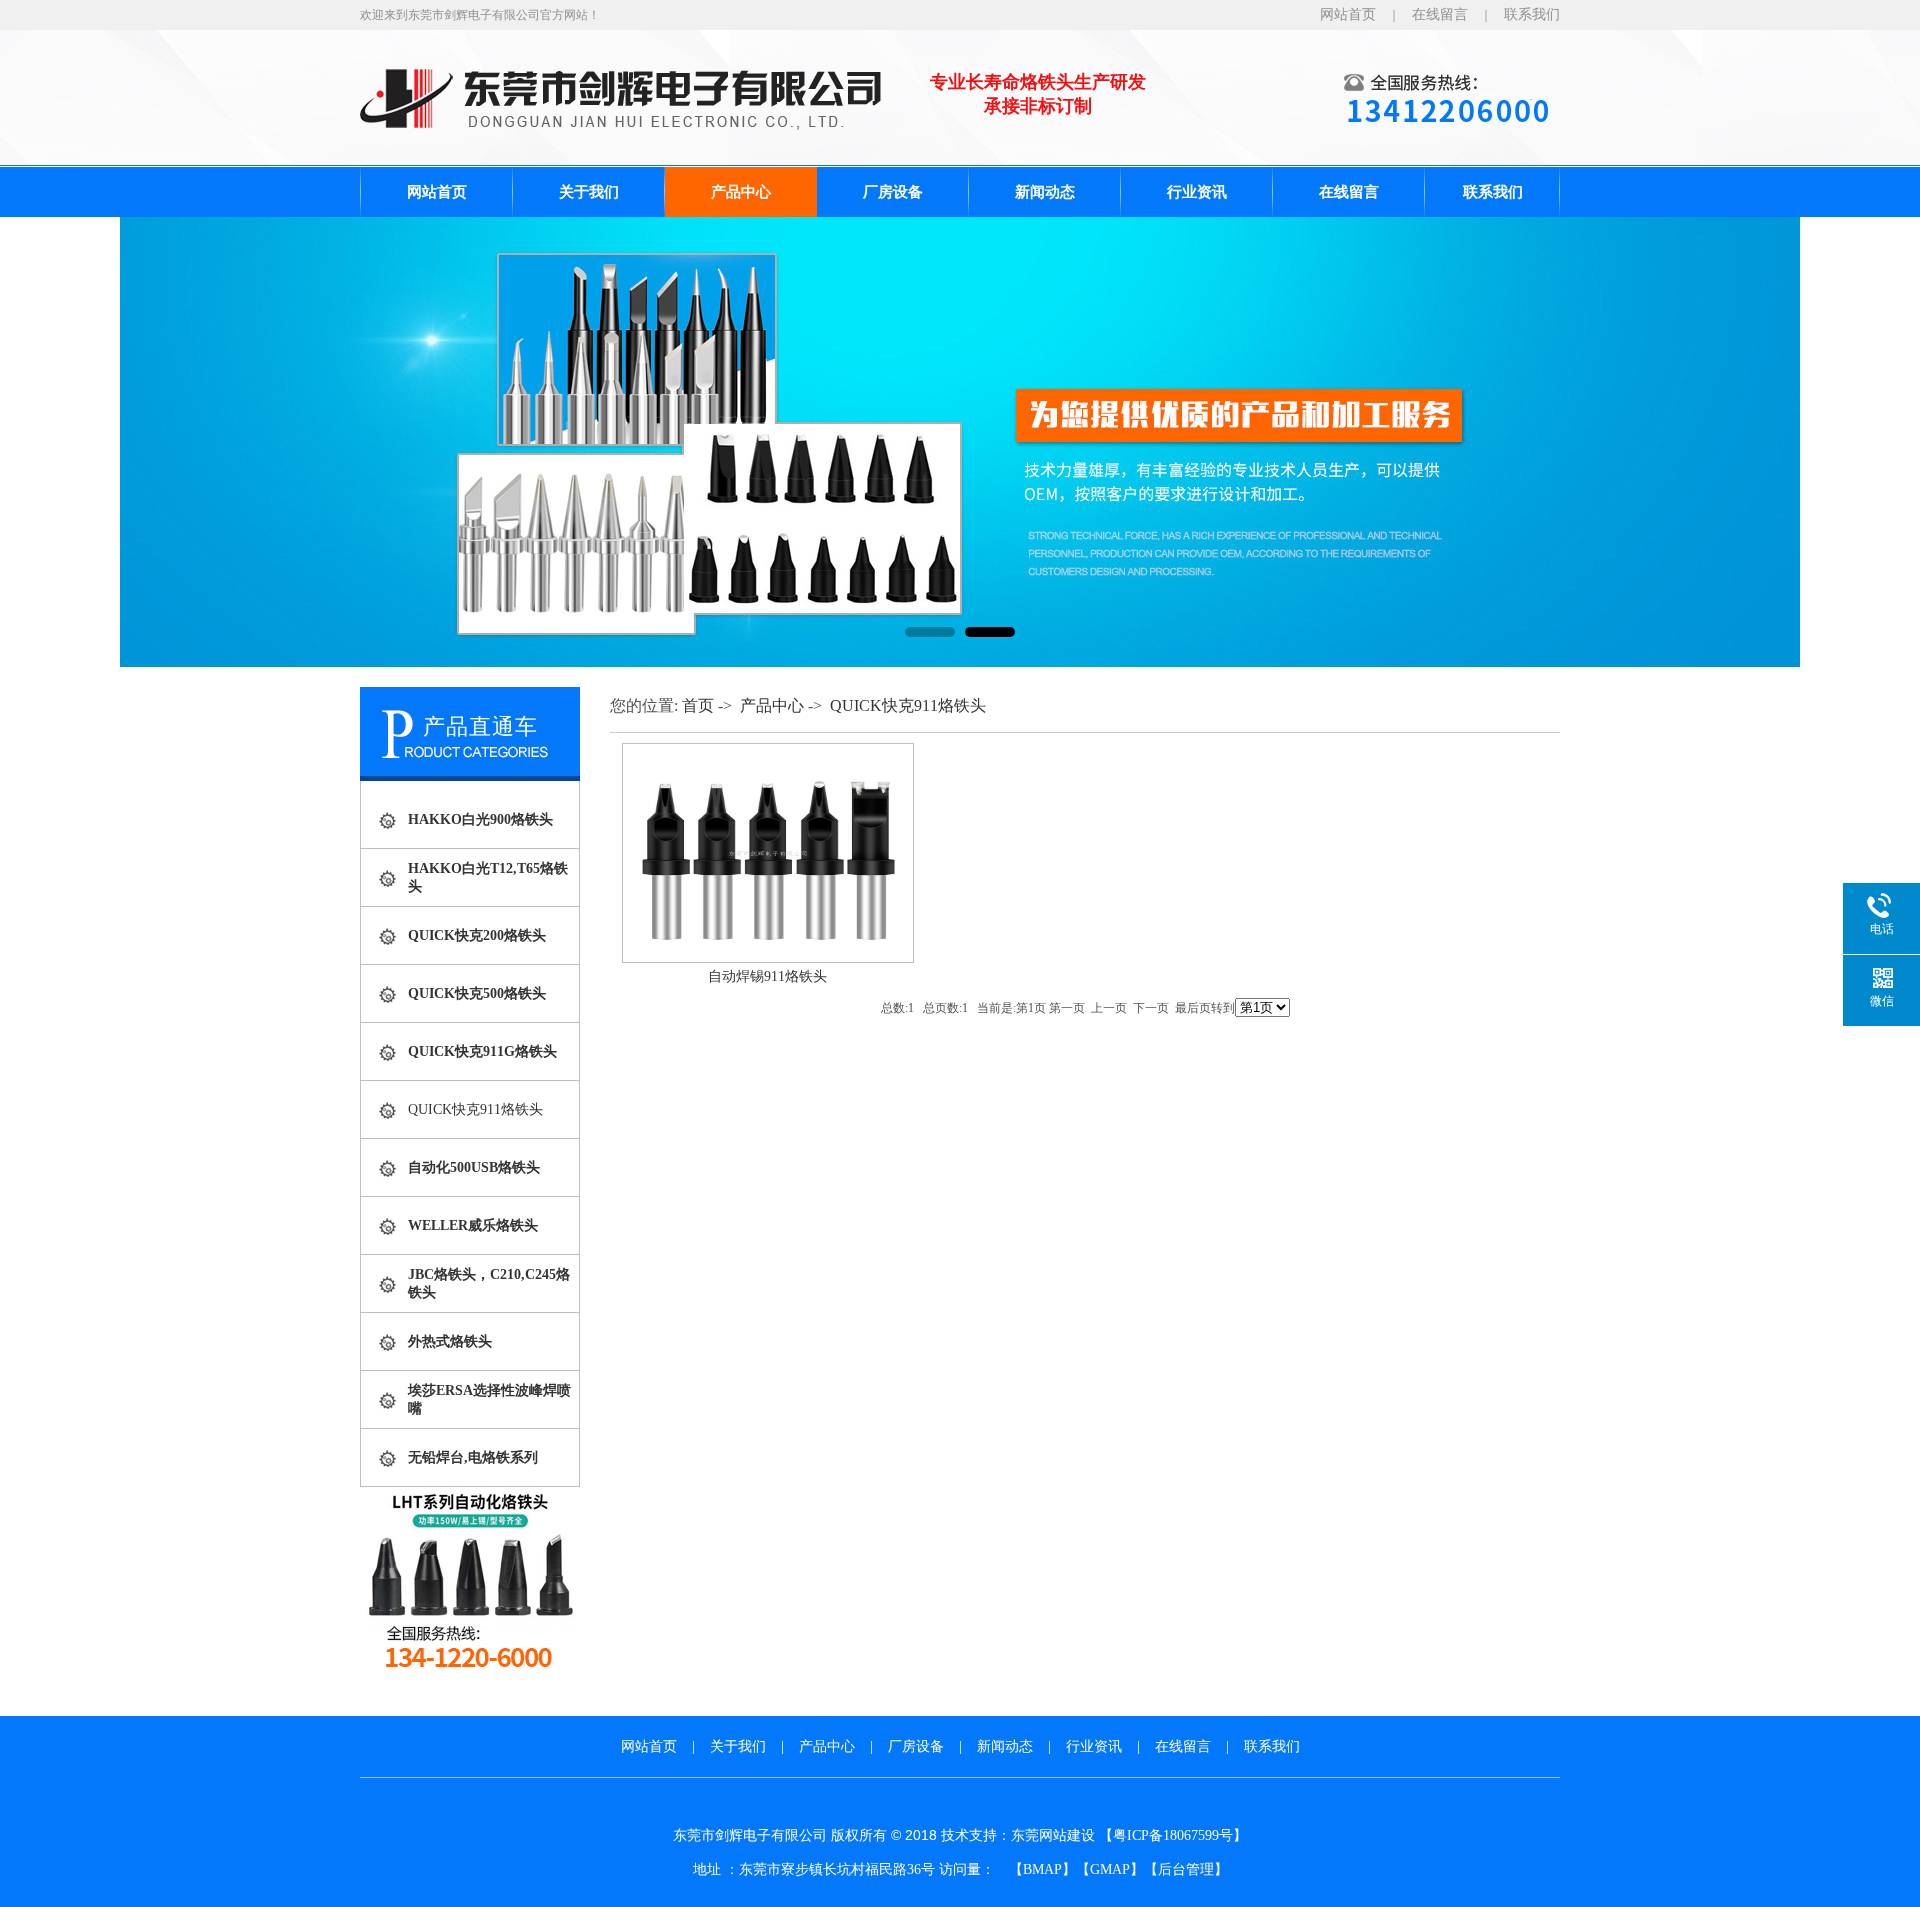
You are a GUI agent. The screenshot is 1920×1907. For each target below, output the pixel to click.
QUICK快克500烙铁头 (477, 993)
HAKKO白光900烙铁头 (480, 819)
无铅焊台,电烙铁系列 (473, 1457)
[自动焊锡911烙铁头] (768, 958)
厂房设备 (893, 192)
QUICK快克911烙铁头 (475, 1109)
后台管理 (1186, 1869)
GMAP (1110, 1869)
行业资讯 (1197, 192)
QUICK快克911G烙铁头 (482, 1051)
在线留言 (1440, 14)
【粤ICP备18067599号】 (1173, 1835)
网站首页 (1348, 14)
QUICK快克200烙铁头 (477, 935)
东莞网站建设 (1053, 1835)
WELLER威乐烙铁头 (473, 1225)
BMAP (1042, 1869)
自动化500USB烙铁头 (474, 1167)
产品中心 (741, 192)
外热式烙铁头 (450, 1341)
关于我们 (589, 192)
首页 (698, 705)
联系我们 (1532, 14)
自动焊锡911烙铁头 (767, 976)
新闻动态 (1045, 192)
